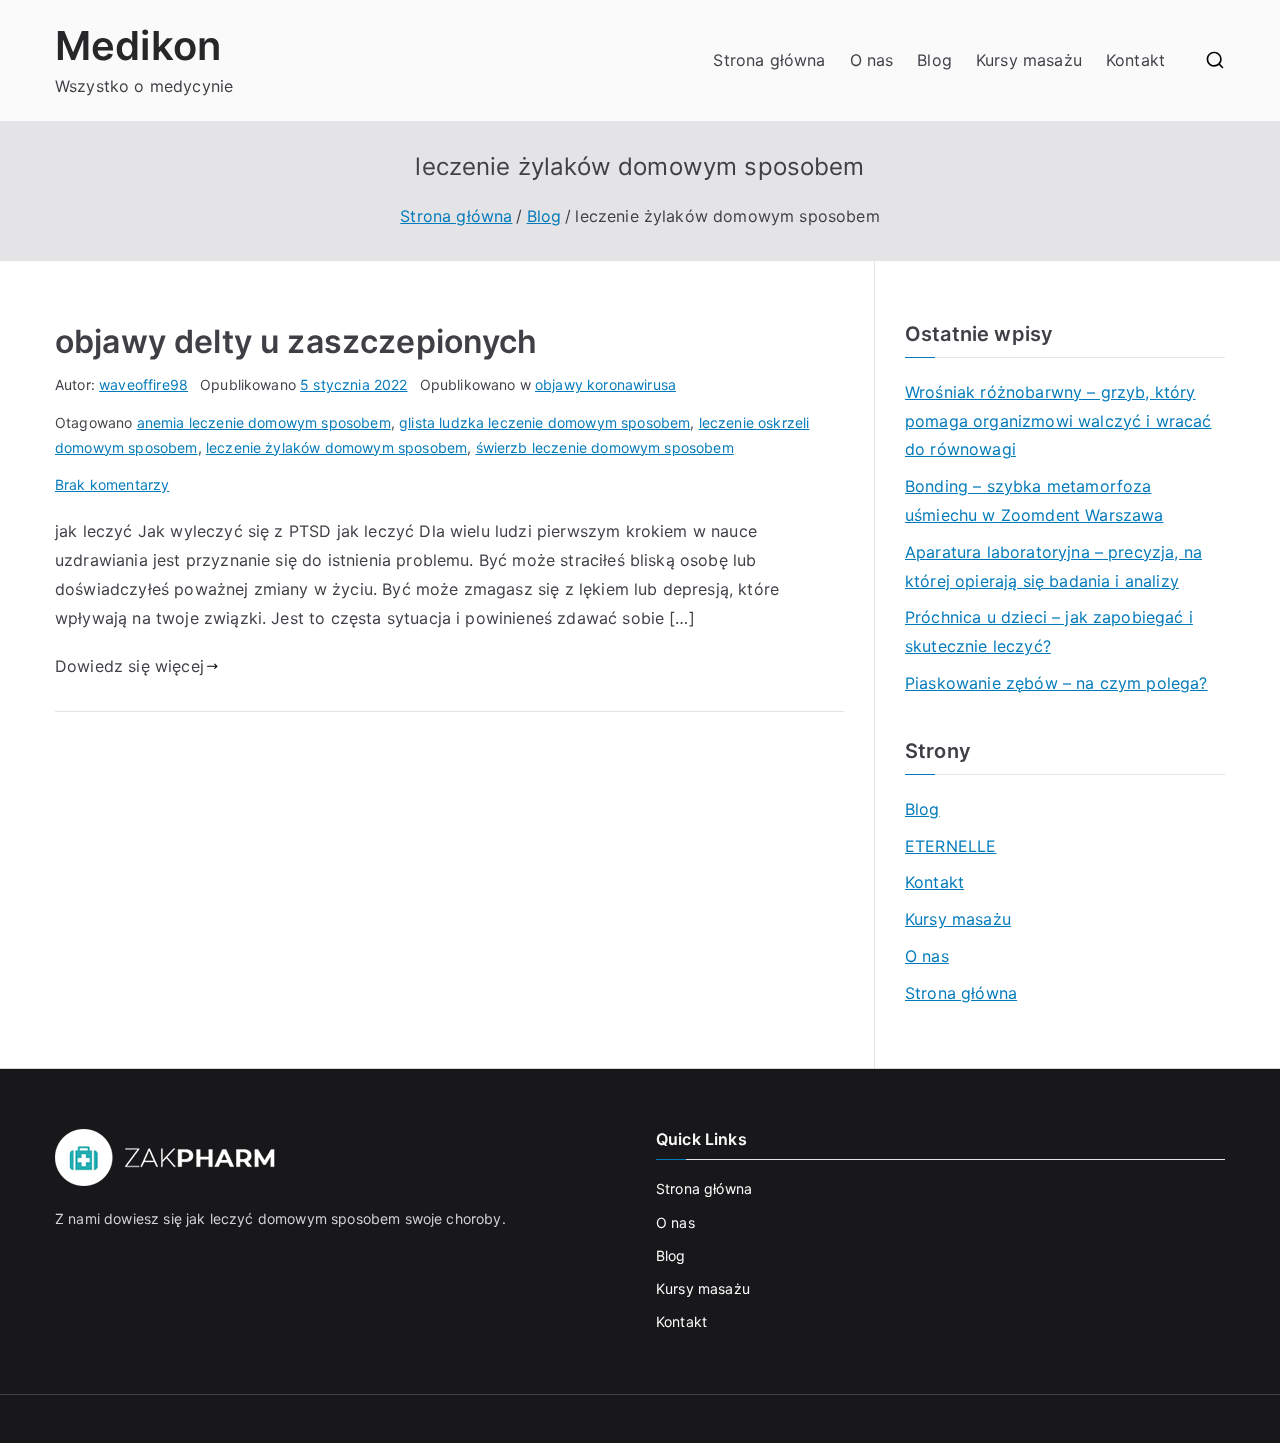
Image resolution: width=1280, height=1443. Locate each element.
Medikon (138, 45)
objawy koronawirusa (605, 384)
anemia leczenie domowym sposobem (264, 422)
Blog (934, 60)
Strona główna (769, 60)
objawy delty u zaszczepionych (296, 341)
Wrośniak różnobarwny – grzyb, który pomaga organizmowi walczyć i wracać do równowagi (1058, 421)
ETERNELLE (950, 846)
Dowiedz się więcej (129, 666)
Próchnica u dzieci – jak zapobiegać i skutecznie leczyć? (1049, 631)
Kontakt (1135, 60)
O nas (872, 60)
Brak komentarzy (112, 484)
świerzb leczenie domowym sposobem (605, 447)
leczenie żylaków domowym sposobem (336, 447)
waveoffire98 (143, 384)
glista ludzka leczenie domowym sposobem (544, 422)
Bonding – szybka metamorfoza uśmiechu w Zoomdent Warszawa (1034, 500)
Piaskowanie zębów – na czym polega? (1056, 683)
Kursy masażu (1029, 60)
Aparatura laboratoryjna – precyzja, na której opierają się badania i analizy (1053, 566)
